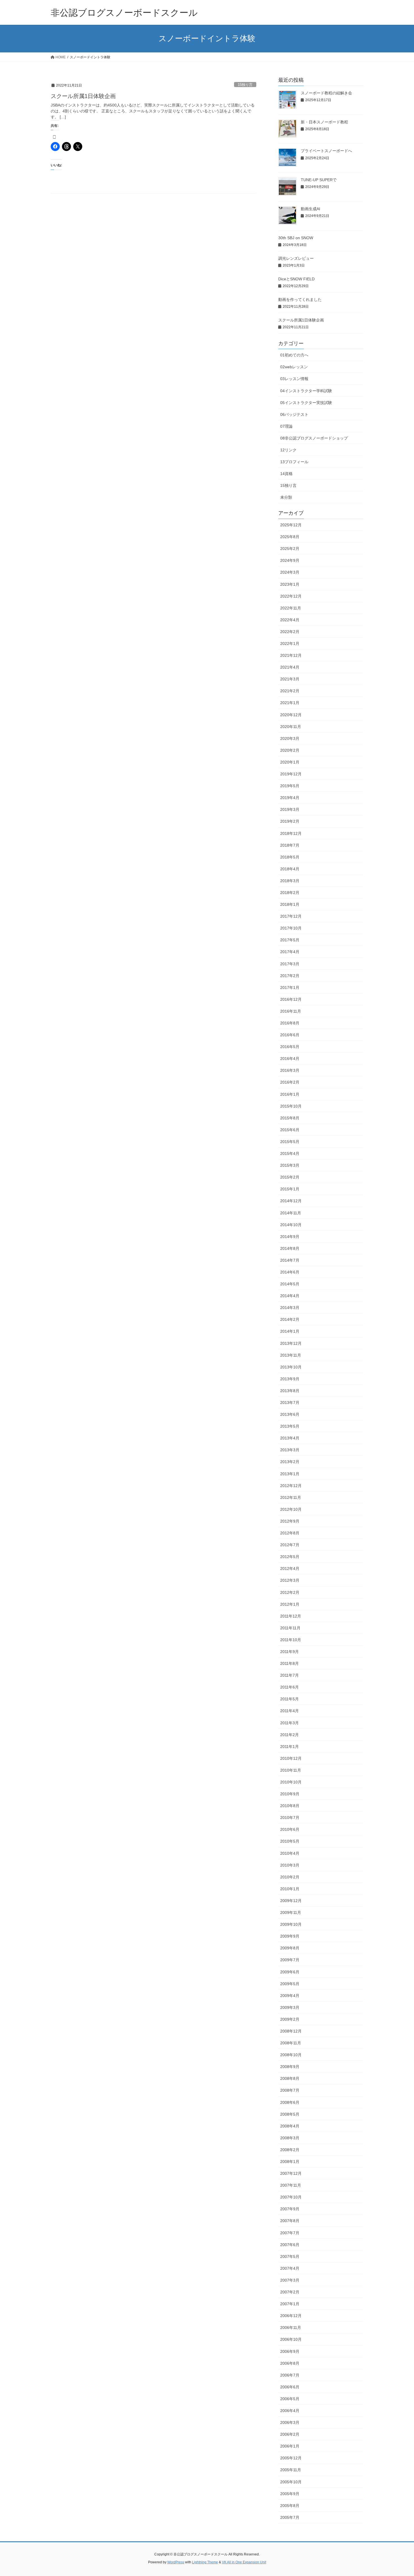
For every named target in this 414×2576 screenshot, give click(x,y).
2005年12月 (291, 2458)
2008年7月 (290, 2090)
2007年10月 (291, 2197)
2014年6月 (290, 1272)
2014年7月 (290, 1260)
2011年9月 (290, 1652)
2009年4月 (290, 1996)
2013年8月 (290, 1391)
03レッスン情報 (294, 379)
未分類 (286, 497)
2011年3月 (290, 1723)
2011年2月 (290, 1735)
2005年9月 (290, 2494)
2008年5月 (290, 2114)
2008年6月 (290, 2102)
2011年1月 (290, 1747)
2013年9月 (290, 1379)
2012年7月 (290, 1545)
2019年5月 (290, 786)
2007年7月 (290, 2233)
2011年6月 (290, 1687)
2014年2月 (290, 1319)
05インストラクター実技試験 (306, 403)
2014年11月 (291, 1213)
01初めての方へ (294, 355)
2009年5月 (290, 1984)
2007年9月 (290, 2209)
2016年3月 (290, 1070)
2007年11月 (291, 2185)
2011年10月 (291, 1640)
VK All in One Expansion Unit (244, 2562)
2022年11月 (291, 608)
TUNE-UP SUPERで (319, 180)
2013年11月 (291, 1355)
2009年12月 (291, 1901)
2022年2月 (290, 632)
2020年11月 (291, 727)
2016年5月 (290, 1047)
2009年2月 (290, 2019)
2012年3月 (290, 1580)
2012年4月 (290, 1568)
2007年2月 (290, 2292)
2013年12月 (291, 1343)
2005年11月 (291, 2470)
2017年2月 (290, 976)
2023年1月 (290, 584)
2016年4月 (290, 1059)
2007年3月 (290, 2280)
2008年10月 (291, 2055)
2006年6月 (290, 2387)
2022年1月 (290, 644)
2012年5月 (290, 1557)
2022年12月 (291, 596)
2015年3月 (290, 1165)
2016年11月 (291, 1011)
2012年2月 (290, 1592)
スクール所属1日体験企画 (83, 96)
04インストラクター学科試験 (306, 391)
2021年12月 (291, 655)
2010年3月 (290, 1865)
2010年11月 (291, 1770)
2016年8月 (290, 1023)
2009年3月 (290, 2007)
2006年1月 (290, 2446)
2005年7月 (290, 2517)
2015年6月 (290, 1130)
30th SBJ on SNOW (296, 238)
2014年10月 (291, 1225)
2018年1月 (290, 904)
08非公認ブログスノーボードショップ (314, 438)
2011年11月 (290, 1628)
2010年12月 (291, 1758)
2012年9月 (290, 1521)
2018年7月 (290, 845)
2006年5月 (290, 2399)
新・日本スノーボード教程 (324, 122)
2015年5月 (290, 1142)
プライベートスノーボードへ (326, 151)
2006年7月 (290, 2375)
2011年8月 (290, 1663)
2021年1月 (290, 703)
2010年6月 (290, 1829)
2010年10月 (291, 1782)
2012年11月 (291, 1497)
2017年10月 (291, 928)
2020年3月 (290, 738)
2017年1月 (290, 988)
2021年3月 (290, 679)
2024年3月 (290, 572)
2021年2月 (290, 691)
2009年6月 (290, 1972)
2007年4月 (290, 2268)
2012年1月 (290, 1604)
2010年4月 (290, 1853)
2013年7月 (290, 1403)
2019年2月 (290, 821)
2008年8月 (290, 2078)
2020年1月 (290, 762)
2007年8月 (290, 2221)
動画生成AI (310, 209)
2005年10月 (291, 2482)
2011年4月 (290, 1711)
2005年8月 (290, 2506)
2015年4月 (290, 1153)
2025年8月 (290, 537)
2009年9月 (290, 1936)
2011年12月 (291, 1616)
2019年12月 (291, 774)
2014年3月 (290, 1308)
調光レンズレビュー (296, 258)
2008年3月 (290, 2138)
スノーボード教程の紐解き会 (326, 93)
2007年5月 (290, 2257)
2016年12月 (291, 999)
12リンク (288, 450)
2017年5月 (290, 940)
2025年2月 (290, 549)
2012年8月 (290, 1533)
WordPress (176, 2562)
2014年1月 (290, 1331)
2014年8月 (290, 1248)
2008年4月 (290, 2126)
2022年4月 (290, 620)
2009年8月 (290, 1948)
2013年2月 (290, 1462)
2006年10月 (291, 2339)
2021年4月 (290, 667)
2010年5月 (290, 1841)
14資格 (286, 474)
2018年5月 (290, 857)
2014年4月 (290, 1296)
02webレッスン (294, 367)
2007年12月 (291, 2173)
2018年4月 (290, 869)
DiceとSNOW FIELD (296, 279)
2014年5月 (290, 1284)
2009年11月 (291, 1912)
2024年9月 (290, 560)
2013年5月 (290, 1426)
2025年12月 (291, 525)
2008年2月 (290, 2150)
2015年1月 (290, 1189)
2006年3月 (290, 2422)
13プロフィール (294, 462)
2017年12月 (291, 916)
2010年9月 (290, 1794)
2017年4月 (290, 952)
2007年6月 (290, 2245)
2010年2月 (290, 1877)
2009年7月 (290, 1960)
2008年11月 (291, 2043)
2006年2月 (290, 2434)
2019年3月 (290, 809)
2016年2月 (290, 1082)
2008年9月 (290, 2067)
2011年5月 (290, 1699)
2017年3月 (290, 964)
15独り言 (245, 85)
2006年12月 (291, 2316)
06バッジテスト (294, 414)
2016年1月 (290, 1094)
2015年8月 (290, 1118)
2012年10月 (291, 1509)
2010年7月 (290, 1818)
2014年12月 (291, 1201)
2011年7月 (290, 1675)
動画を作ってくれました (300, 299)
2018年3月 (290, 881)
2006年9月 (290, 2351)
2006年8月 (290, 2363)
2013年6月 (290, 1414)
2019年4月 (290, 798)
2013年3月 (290, 1450)
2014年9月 (290, 1237)
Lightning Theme (205, 2562)
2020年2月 (290, 750)
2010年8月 (290, 1806)
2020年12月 (291, 715)
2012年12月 (291, 1486)
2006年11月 (291, 2328)
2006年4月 (290, 2411)
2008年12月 (291, 2031)
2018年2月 (290, 893)
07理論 (286, 426)
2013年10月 (291, 1367)
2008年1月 (290, 2162)
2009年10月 (291, 1924)
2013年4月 (290, 1438)
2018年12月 (291, 833)
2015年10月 (291, 1106)
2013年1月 (290, 1474)
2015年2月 (290, 1177)
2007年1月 (290, 2304)
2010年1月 (290, 1889)
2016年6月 (290, 1035)
